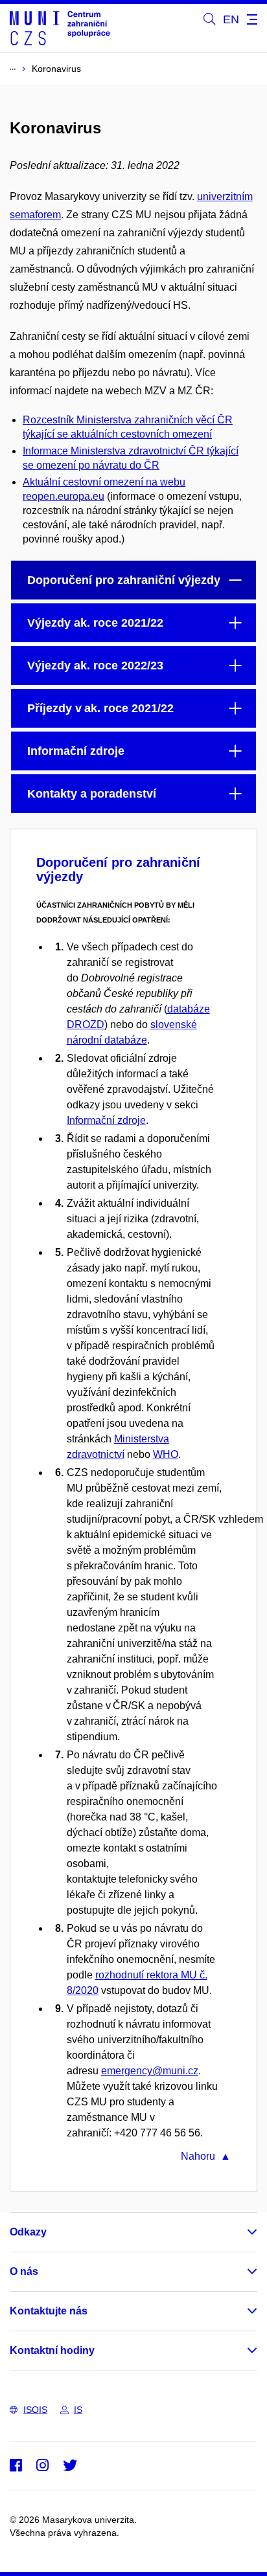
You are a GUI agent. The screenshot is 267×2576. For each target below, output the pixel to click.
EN (231, 19)
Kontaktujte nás (49, 2311)
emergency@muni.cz (150, 2071)
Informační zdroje (76, 751)
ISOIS (35, 2410)
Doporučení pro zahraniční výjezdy (124, 580)
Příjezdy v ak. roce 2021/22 (100, 708)
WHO (166, 1454)
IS (78, 2410)
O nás (24, 2271)
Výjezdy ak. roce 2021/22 (95, 623)
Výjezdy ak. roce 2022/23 (95, 666)
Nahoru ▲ (206, 2156)
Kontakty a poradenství (92, 794)
